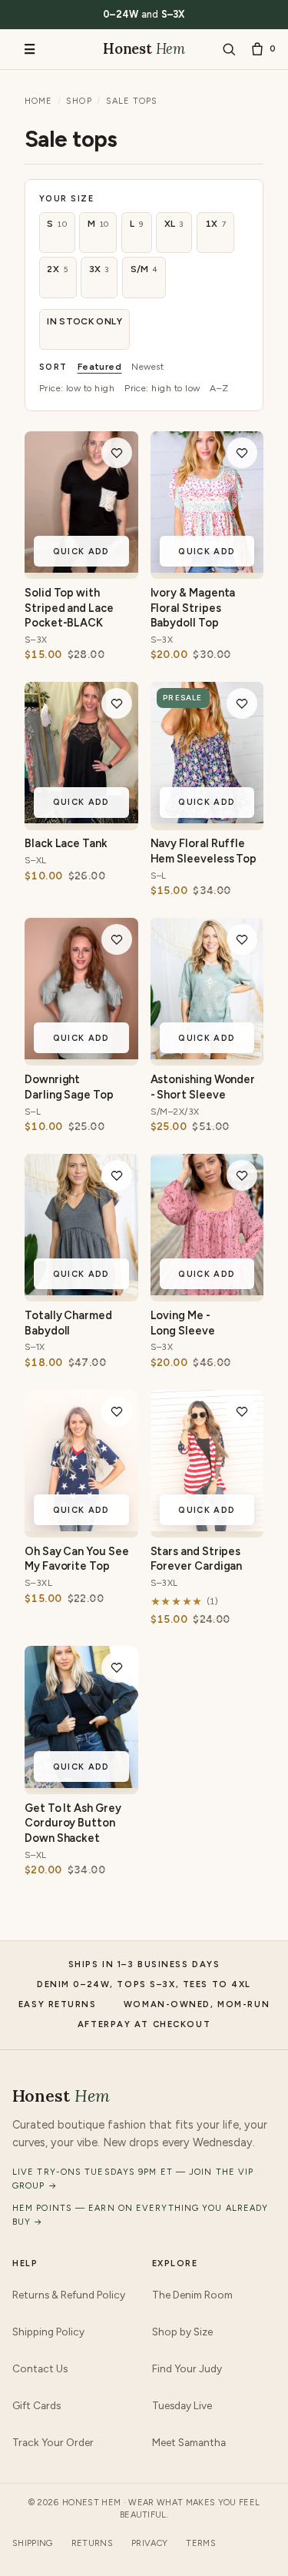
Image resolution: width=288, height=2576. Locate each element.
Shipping (33, 2543)
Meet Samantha (189, 2442)
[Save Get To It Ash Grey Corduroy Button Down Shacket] (117, 1667)
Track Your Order (53, 2442)
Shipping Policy (48, 2332)
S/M (144, 269)
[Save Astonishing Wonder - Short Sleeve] (242, 939)
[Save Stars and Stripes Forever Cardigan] (242, 1411)
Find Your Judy (187, 2368)
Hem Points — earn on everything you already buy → (140, 2215)
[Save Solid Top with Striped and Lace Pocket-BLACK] (117, 453)
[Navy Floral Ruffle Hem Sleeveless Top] (207, 819)
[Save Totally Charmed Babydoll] (117, 1175)
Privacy (149, 2543)
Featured (100, 367)
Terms (201, 2543)
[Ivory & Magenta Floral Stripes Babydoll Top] (207, 568)
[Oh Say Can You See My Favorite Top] (81, 1527)
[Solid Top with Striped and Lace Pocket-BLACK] (81, 568)
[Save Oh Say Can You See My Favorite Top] (117, 1411)
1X (216, 224)
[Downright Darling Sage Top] (81, 1055)
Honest (144, 48)
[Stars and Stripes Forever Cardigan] (207, 1527)
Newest (147, 367)
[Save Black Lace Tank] (117, 703)
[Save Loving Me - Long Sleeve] (242, 1175)
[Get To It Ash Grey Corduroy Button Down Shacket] (81, 1783)
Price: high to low (162, 388)
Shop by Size (182, 2332)
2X (58, 269)
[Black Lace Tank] (81, 819)
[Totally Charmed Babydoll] (81, 1291)
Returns (92, 2543)
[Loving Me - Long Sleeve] (207, 1291)
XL (174, 224)
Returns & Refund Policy (69, 2295)
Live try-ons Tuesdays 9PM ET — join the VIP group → (133, 2179)
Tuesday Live (182, 2405)
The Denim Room (192, 2295)
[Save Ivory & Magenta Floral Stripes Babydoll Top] (242, 453)
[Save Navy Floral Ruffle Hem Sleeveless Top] (242, 703)
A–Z (219, 388)
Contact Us (40, 2368)
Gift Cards (36, 2405)
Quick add (81, 552)
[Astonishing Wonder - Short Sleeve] (207, 1055)
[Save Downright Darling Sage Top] (117, 939)
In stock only (84, 321)
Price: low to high (77, 388)
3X (99, 269)
